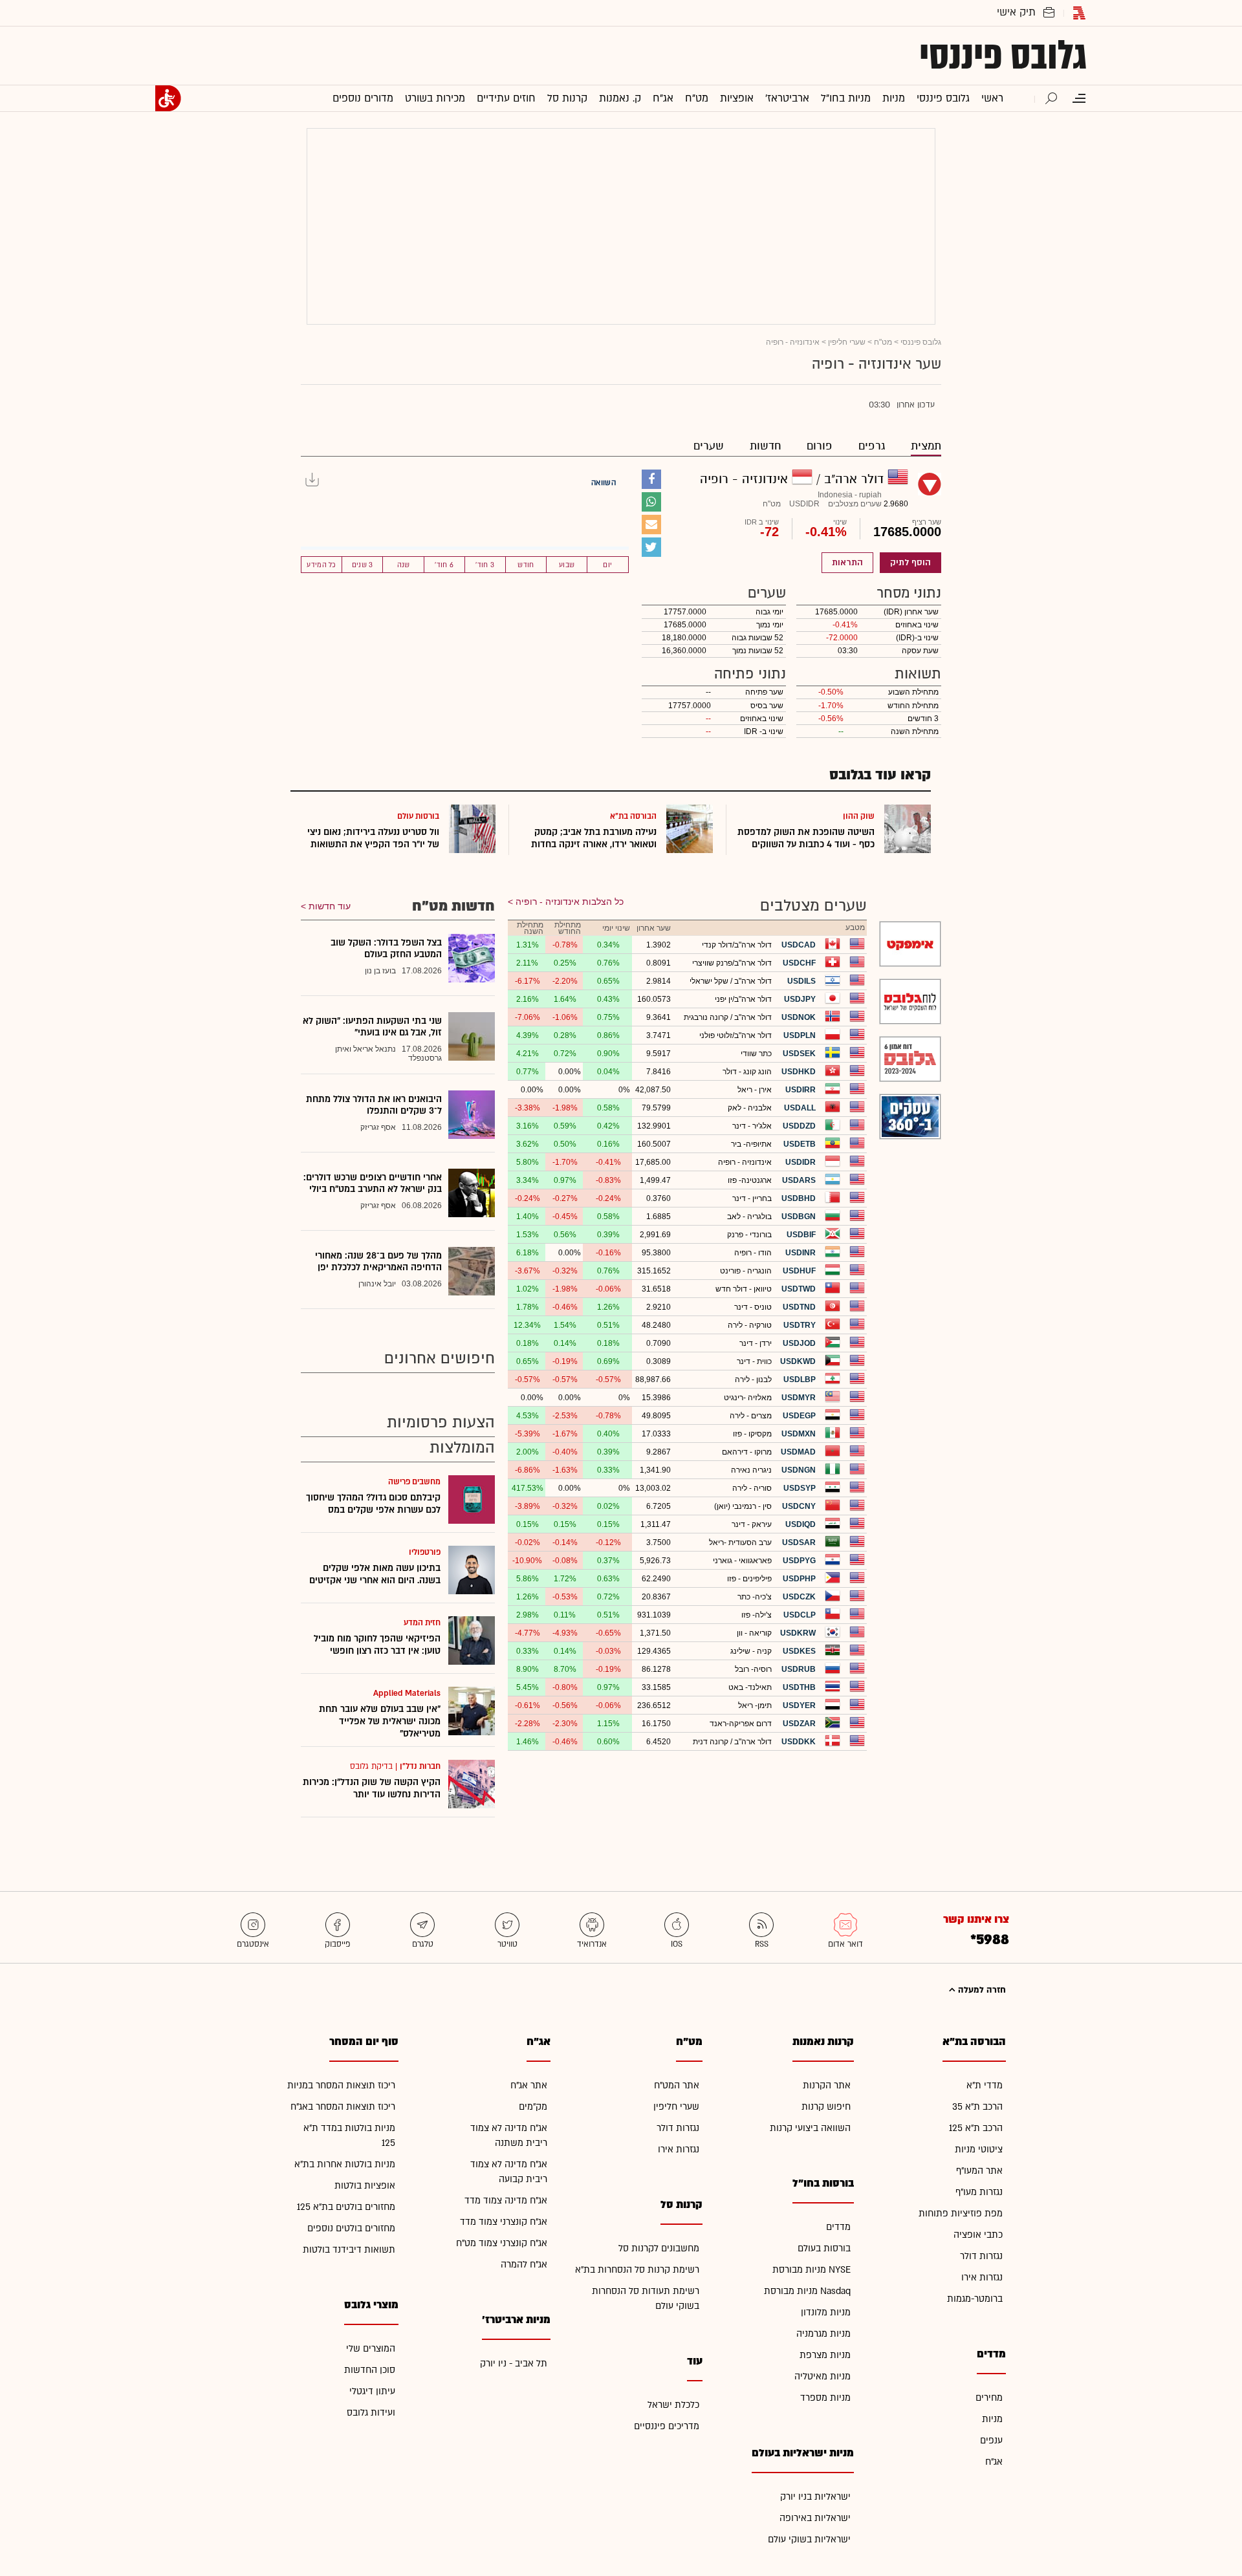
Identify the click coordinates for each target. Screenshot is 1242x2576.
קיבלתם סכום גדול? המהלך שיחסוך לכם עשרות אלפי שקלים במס (373, 1504)
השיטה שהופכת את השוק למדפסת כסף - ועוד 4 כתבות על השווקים (806, 838)
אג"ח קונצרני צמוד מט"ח (502, 2243)
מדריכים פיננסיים (667, 2426)
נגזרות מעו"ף (979, 2192)
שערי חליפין (847, 342)
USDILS (801, 981)
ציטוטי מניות (979, 2149)
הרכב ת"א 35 (977, 2107)
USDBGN (799, 1217)
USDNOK (799, 1017)
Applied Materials (407, 1693)
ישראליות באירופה (815, 2518)
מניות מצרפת (825, 2355)
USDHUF (799, 1271)
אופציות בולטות (365, 2186)
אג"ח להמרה (524, 2265)
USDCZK (799, 1597)
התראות (847, 563)
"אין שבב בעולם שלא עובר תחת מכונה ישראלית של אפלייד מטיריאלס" (380, 1721)
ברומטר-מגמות (975, 2299)
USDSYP (800, 1488)
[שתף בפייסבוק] (651, 479)
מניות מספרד (825, 2398)
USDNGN (799, 1470)
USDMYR (799, 1398)
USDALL (800, 1108)
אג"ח (994, 2462)
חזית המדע (422, 1623)
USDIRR (801, 1090)
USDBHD (799, 1198)
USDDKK (799, 1742)
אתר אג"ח (529, 2085)
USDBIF (801, 1235)
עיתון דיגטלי (372, 2391)
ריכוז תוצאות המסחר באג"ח (343, 2107)
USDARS (799, 1180)
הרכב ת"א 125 (976, 2128)
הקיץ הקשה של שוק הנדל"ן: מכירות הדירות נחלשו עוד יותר (372, 1788)
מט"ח (883, 342)
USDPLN (800, 1035)
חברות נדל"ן (420, 1766)
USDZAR (799, 1724)
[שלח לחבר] (651, 525)
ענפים (991, 2441)
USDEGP (799, 1416)
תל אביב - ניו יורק (514, 2364)
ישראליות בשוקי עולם (809, 2539)
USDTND (799, 1307)
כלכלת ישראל (673, 2405)
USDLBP (800, 1380)
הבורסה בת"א (633, 816)
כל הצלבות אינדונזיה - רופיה (570, 902)
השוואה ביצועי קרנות (810, 2128)
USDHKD (799, 1072)
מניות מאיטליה (823, 2376)
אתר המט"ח (677, 2085)
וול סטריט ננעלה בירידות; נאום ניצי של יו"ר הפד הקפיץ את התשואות (373, 838)
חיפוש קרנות (826, 2107)
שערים (709, 446)
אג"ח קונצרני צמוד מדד (504, 2222)
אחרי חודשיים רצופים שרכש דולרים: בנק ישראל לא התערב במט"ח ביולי (373, 1183)
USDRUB (799, 1669)
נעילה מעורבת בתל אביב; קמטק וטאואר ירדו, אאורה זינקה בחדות (594, 838)
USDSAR (799, 1542)
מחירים (989, 2398)
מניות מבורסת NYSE (812, 2270)
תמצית (926, 446)
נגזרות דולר (981, 2256)
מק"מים (533, 2107)
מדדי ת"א (985, 2085)
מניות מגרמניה (823, 2334)
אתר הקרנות (827, 2085)
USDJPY (800, 999)
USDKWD (798, 1361)
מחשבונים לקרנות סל (659, 2248)
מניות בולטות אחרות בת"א (345, 2164)
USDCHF (799, 963)
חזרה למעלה (981, 1990)
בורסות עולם (418, 816)
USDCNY (799, 1506)
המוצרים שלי (371, 2349)
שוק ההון (859, 816)
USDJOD (799, 1343)
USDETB (800, 1144)
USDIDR (801, 1162)
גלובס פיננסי (1003, 56)
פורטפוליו (425, 1552)
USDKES (799, 1651)
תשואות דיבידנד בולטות (349, 2250)
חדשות (765, 446)
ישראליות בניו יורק (815, 2497)
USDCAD (799, 945)
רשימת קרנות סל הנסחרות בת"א (637, 2270)
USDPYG (799, 1561)
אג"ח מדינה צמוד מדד (506, 2201)
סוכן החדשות (370, 2370)
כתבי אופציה (978, 2235)
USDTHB (799, 1687)
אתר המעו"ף (979, 2171)
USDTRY (800, 1325)
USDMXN (799, 1434)
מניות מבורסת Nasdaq (807, 2291)
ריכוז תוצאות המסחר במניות (341, 2085)
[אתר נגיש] (168, 98)
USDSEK (799, 1054)
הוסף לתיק (910, 563)
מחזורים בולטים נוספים (351, 2228)
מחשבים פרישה (414, 1482)
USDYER (799, 1705)
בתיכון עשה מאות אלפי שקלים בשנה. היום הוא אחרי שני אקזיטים (375, 1574)
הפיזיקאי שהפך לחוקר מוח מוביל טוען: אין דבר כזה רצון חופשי (377, 1645)
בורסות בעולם (824, 2248)
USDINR (801, 1253)
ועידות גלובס (371, 2413)
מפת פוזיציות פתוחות (961, 2213)
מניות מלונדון (826, 2312)
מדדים (838, 2227)
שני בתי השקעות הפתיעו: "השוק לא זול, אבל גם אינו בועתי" (372, 1027)
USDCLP (800, 1615)
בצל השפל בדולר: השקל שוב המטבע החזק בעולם (386, 948)
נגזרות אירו (982, 2278)
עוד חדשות (330, 906)
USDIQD (801, 1524)
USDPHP (799, 1579)
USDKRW (798, 1633)
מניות (992, 2419)
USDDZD (799, 1126)
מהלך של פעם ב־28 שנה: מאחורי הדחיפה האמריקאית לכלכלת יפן (378, 1261)
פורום (820, 446)
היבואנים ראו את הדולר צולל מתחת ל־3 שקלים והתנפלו (374, 1105)
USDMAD (798, 1452)
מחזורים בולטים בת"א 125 (346, 2207)
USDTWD (799, 1289)
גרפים (872, 446)
